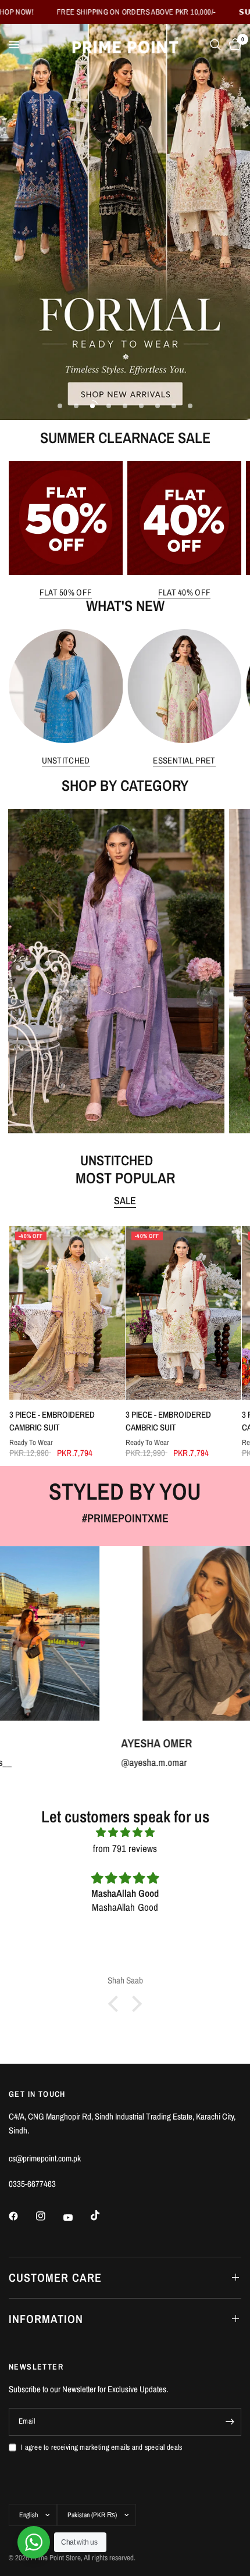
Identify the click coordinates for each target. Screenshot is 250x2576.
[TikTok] (103, 2215)
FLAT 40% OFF (185, 592)
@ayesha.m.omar (69, 1762)
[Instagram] (49, 2216)
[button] (116, 2004)
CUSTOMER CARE (55, 2277)
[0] (233, 45)
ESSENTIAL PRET (184, 760)
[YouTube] (76, 2218)
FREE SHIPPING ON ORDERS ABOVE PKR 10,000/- (80, 12)
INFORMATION (46, 2319)
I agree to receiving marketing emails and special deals (101, 2447)
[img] (125, 1832)
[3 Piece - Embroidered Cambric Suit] (67, 1313)
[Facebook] (22, 2216)
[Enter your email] (230, 2422)
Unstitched (66, 760)
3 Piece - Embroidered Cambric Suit (51, 1421)
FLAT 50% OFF (66, 592)
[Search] (215, 45)
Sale (125, 1201)
